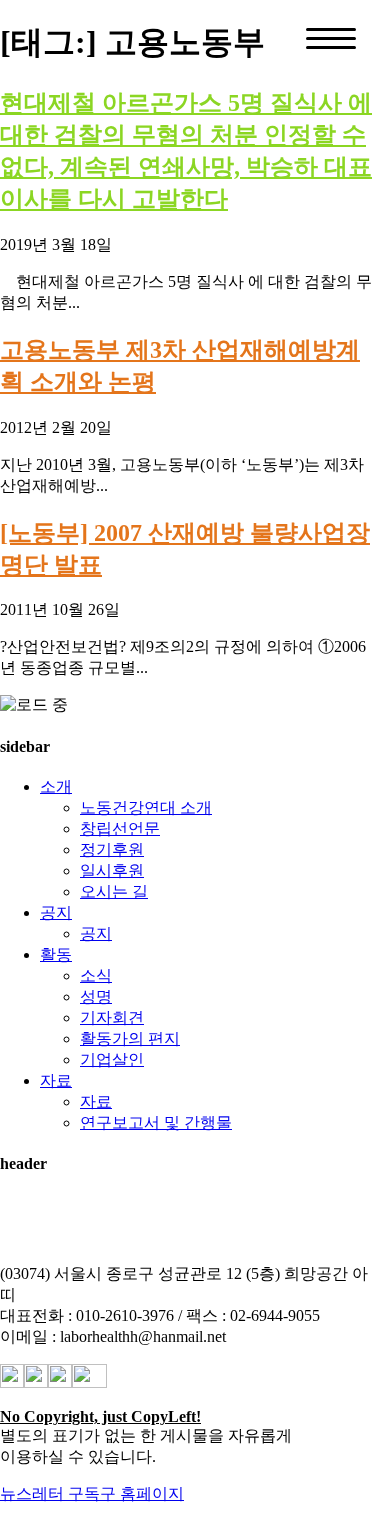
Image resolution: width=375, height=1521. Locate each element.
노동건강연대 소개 (146, 807)
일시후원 (112, 870)
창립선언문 (120, 828)
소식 (96, 975)
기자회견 (112, 1017)
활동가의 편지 (130, 1038)
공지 (56, 912)
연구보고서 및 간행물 (156, 1122)
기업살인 (112, 1059)
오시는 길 (114, 891)
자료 (56, 1080)
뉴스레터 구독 (50, 1493)
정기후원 (112, 849)
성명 (96, 996)
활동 (56, 954)
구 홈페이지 (142, 1493)
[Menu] (331, 38)
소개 (56, 786)
